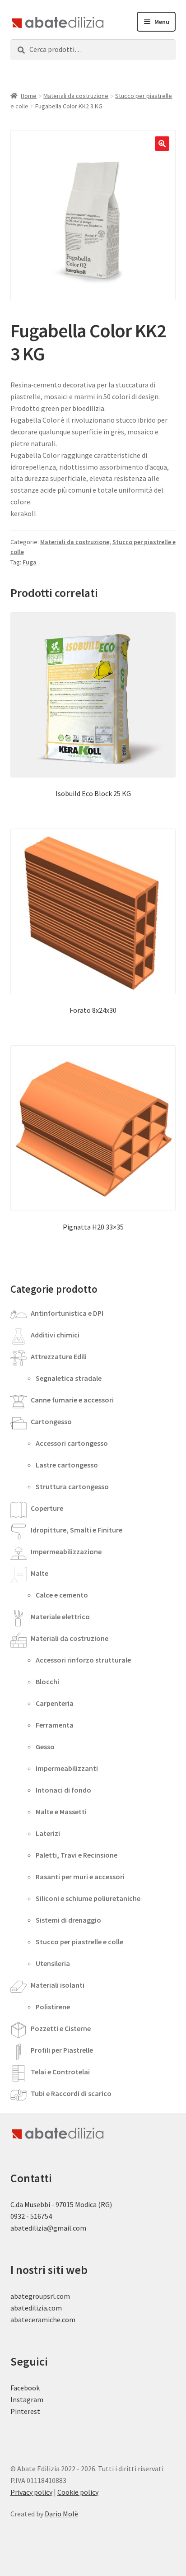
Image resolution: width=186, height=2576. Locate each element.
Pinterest (25, 2411)
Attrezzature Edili (59, 1356)
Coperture (47, 1508)
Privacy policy (31, 2492)
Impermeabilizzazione (66, 1551)
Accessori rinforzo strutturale (83, 1660)
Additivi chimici (55, 1335)
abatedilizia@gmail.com (48, 2228)
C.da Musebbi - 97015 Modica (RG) (61, 2204)
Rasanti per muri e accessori (80, 1877)
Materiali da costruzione (76, 96)
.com (68, 2320)
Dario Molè (61, 2514)
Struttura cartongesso (72, 1486)
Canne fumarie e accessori (72, 1400)
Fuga (30, 562)
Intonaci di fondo (63, 1790)
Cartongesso (51, 1421)
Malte (40, 1573)
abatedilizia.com (36, 2308)
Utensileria (53, 1963)
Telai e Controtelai (60, 2072)
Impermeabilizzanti (67, 1768)
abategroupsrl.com (40, 2296)
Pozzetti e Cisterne (61, 2028)
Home (29, 96)
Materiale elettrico (60, 1616)
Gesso (45, 1747)
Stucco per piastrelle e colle (79, 1942)
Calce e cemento (62, 1595)
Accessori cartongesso (72, 1443)
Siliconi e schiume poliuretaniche (88, 1898)
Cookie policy (78, 2492)
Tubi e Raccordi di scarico (71, 2093)
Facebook (25, 2388)
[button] (162, 144)
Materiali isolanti (58, 1985)
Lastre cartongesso (67, 1465)
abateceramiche (35, 2320)
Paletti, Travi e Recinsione (77, 1855)
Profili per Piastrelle (62, 2050)
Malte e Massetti (61, 1812)
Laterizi (48, 1833)
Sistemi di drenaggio (68, 1920)
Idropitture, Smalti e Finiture (77, 1530)
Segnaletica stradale (69, 1378)
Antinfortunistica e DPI (67, 1313)
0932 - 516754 (31, 2216)
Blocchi (47, 1682)
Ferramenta (55, 1725)
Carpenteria (55, 1703)
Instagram (27, 2399)
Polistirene (53, 2007)
